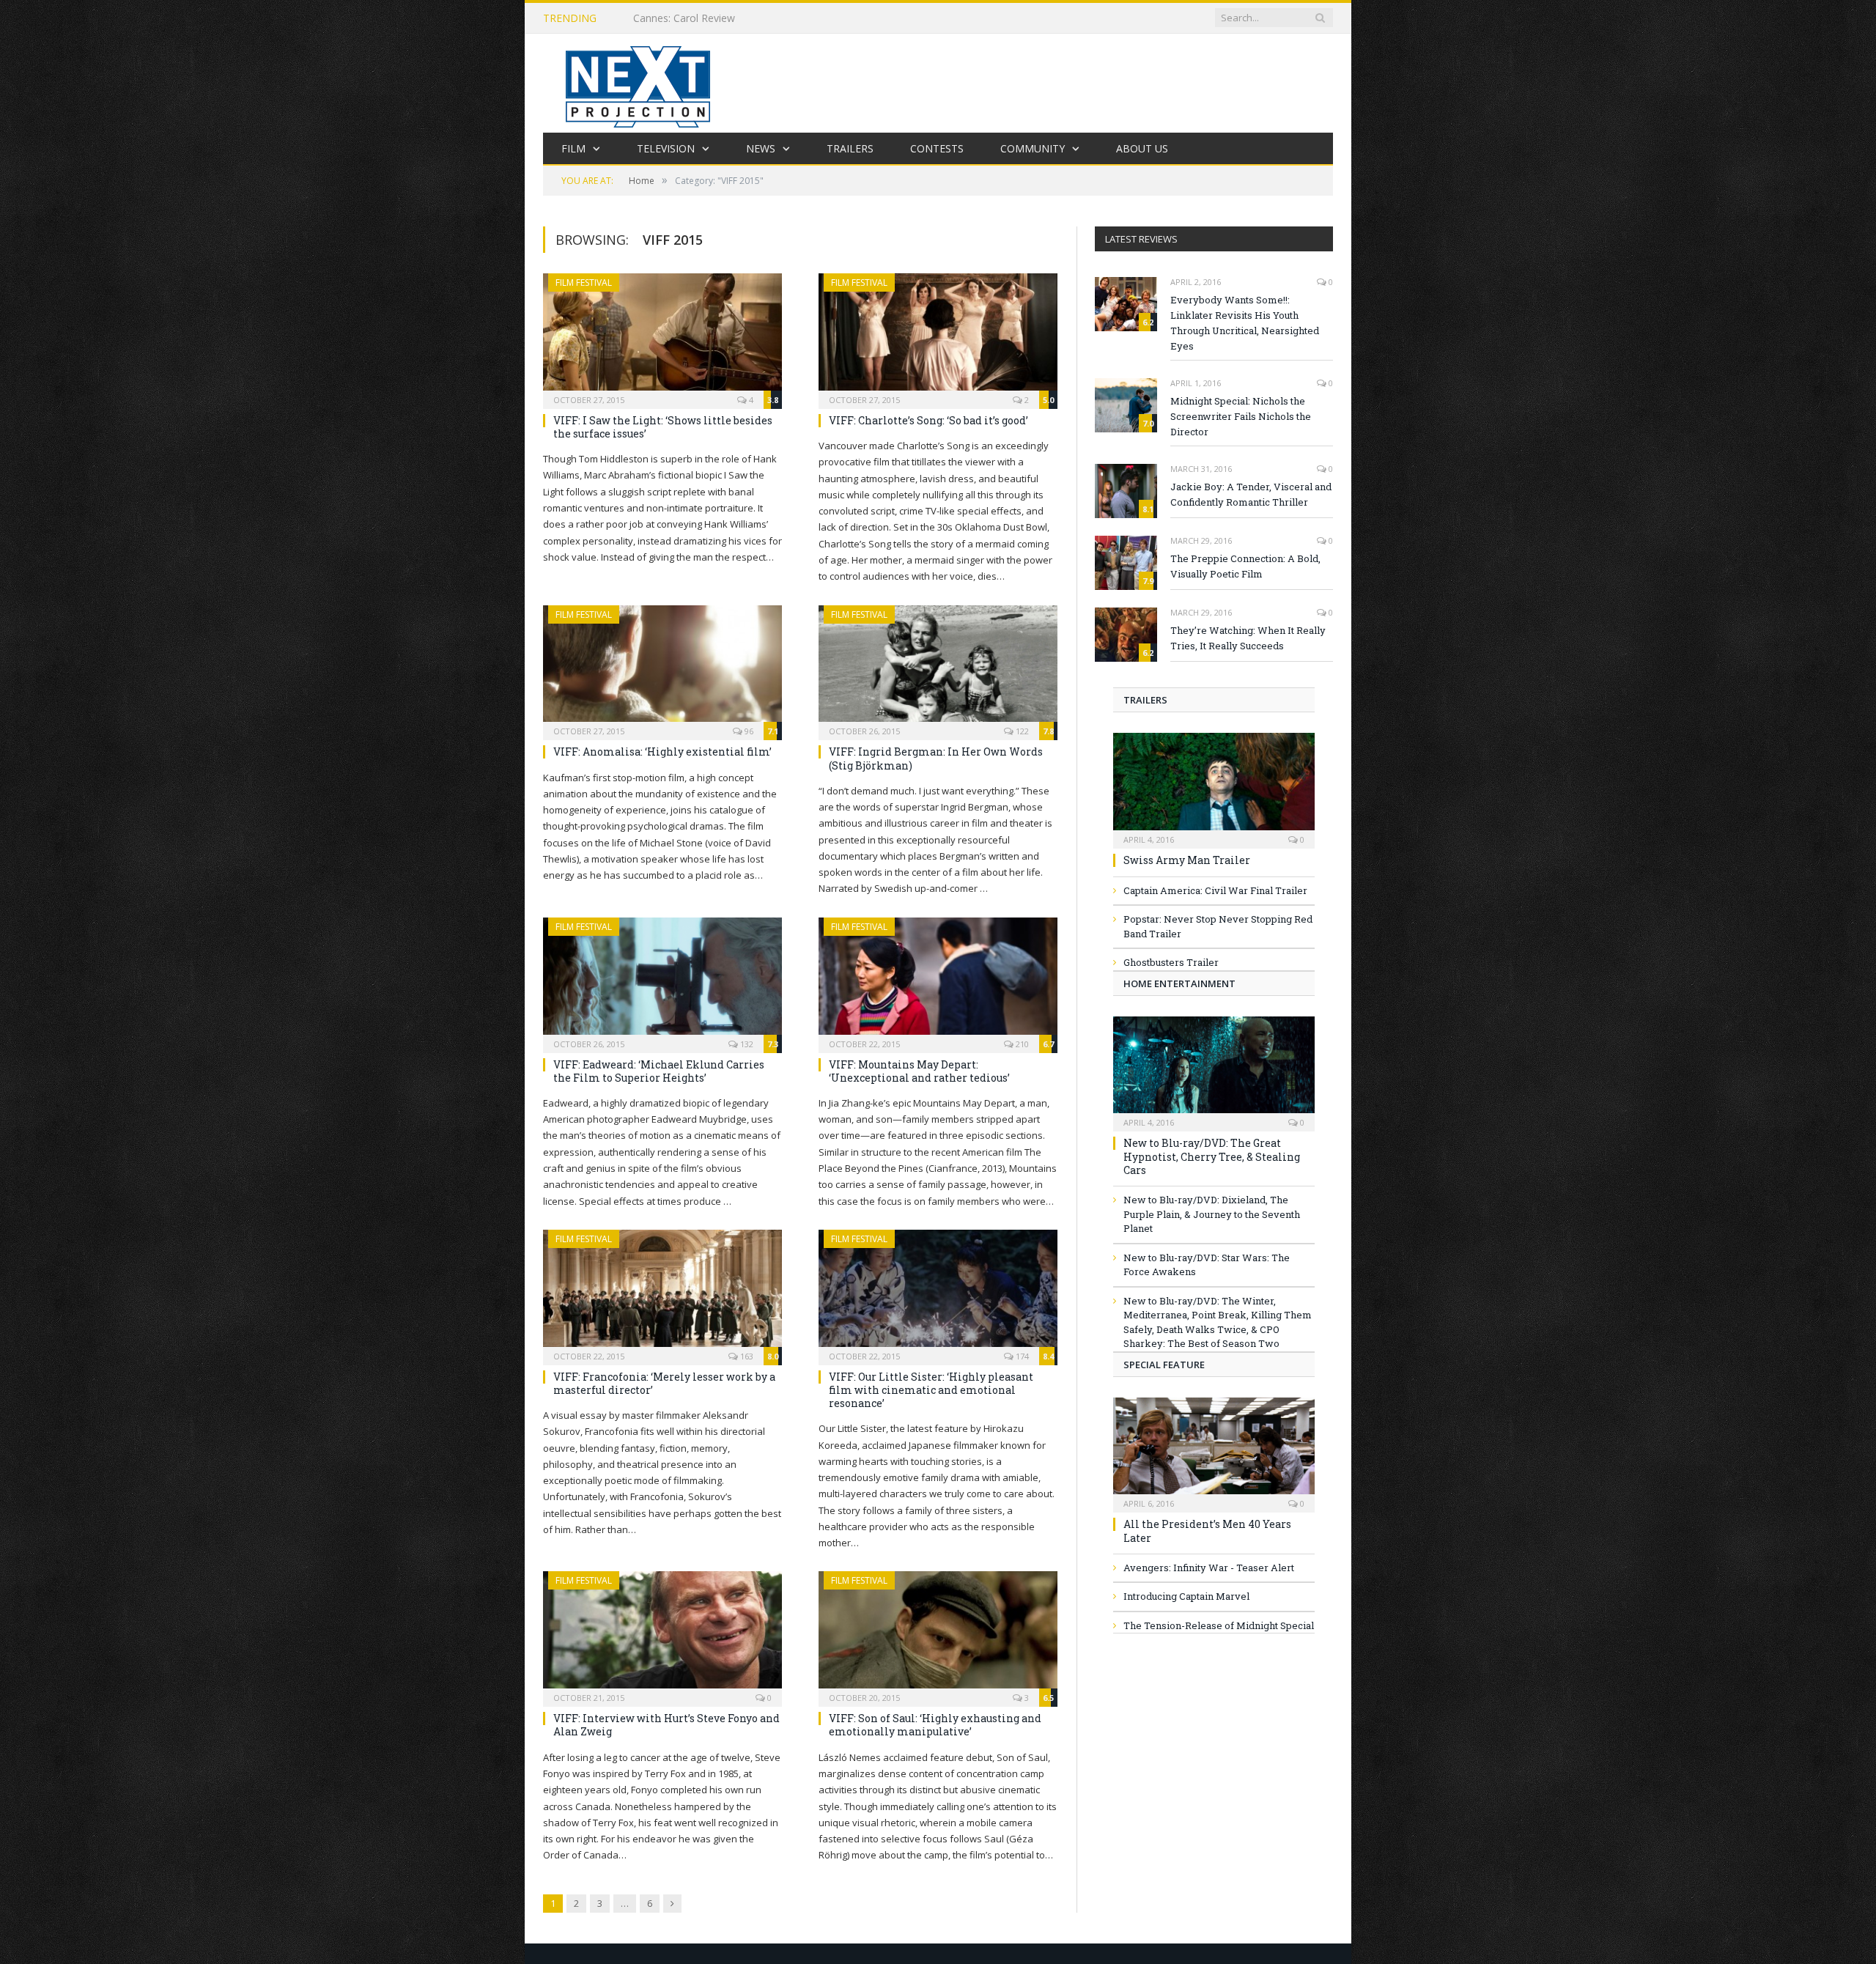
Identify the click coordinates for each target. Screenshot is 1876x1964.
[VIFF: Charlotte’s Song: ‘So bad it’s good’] (938, 336)
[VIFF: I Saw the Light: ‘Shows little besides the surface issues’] (662, 336)
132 (746, 1044)
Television (666, 148)
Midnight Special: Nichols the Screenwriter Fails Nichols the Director (1241, 416)
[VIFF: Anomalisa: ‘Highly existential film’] (662, 668)
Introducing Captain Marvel (1186, 1596)
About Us (1142, 148)
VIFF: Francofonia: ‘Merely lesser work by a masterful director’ (664, 1383)
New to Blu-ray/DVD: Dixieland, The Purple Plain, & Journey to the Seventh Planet (1212, 1214)
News (761, 148)
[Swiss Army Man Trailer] (1214, 786)
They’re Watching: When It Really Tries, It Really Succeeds (1248, 638)
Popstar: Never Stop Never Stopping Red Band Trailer (1218, 926)
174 (1021, 1356)
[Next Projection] (638, 83)
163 (746, 1356)
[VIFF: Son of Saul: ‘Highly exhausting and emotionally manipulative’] (938, 1634)
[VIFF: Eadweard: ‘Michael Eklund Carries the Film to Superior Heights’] (662, 981)
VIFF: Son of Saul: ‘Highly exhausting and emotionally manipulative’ (935, 1725)
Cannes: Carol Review (684, 18)
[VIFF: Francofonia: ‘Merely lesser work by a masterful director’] (662, 1293)
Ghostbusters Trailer (1171, 962)
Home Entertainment (1179, 983)
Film (573, 148)
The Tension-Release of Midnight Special (1219, 1625)
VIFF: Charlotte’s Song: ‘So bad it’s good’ (928, 420)
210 (1021, 1044)
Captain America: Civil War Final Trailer (1215, 890)
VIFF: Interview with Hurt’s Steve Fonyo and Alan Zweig (666, 1725)
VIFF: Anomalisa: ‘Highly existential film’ (662, 752)
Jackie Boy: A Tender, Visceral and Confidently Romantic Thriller (1251, 494)
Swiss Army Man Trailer (1187, 860)
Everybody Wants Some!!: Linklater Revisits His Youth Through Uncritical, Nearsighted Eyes (1245, 323)
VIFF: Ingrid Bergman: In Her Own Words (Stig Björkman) (936, 758)
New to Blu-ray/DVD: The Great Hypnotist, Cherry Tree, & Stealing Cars (1212, 1156)
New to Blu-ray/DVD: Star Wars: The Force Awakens (1207, 1265)
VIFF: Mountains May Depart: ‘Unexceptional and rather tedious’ (919, 1071)
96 (748, 731)
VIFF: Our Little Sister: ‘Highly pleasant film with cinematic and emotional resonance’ (931, 1390)
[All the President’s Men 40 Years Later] (1214, 1451)
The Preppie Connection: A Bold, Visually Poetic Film (1245, 566)
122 (1021, 731)
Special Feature (1164, 1365)
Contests (937, 148)
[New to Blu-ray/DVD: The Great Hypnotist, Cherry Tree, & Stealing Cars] (1214, 1070)
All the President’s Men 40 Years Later (1207, 1531)
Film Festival (584, 283)
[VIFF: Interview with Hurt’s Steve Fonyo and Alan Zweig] (662, 1634)
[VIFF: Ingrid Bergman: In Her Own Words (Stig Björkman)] (938, 668)
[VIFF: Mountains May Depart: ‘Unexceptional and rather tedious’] (938, 981)
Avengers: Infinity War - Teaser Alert (1209, 1568)
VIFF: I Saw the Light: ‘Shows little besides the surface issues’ (663, 427)
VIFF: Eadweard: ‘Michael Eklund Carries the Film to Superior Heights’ (659, 1071)
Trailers (850, 148)
